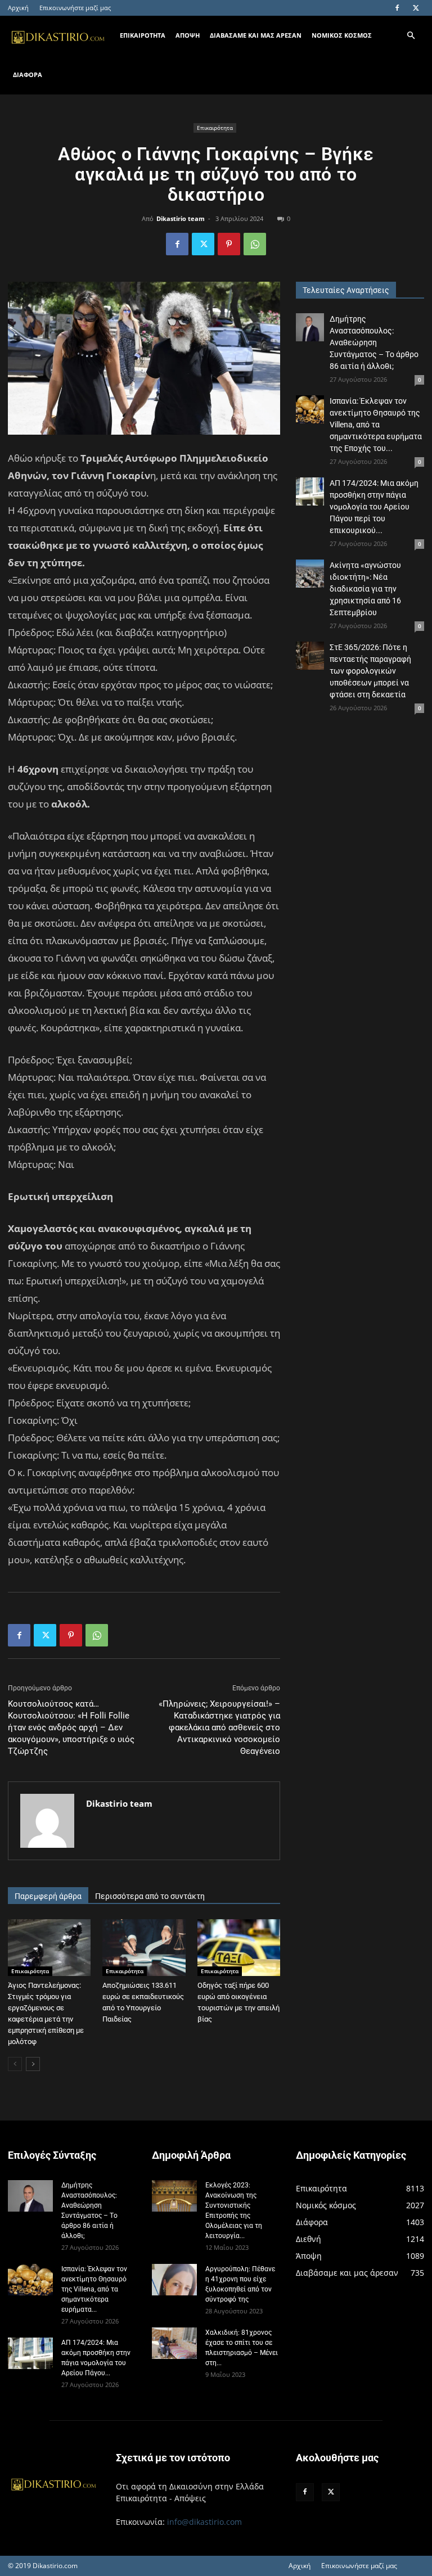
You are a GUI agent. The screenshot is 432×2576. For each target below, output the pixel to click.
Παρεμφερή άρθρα (48, 1896)
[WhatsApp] (255, 244)
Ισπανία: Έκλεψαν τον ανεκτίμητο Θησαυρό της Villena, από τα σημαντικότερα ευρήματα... (94, 2289)
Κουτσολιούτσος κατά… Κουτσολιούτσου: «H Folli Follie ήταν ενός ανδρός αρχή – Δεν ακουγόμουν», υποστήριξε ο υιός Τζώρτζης (71, 1727)
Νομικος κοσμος (342, 35)
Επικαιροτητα (143, 35)
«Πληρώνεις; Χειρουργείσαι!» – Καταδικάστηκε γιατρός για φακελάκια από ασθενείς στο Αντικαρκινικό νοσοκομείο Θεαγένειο (219, 1727)
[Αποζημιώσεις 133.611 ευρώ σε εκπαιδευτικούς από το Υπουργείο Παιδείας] (144, 1948)
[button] (411, 36)
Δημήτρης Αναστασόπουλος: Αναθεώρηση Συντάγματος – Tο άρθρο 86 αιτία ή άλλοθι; (374, 342)
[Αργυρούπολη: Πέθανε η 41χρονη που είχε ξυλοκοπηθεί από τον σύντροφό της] (174, 2279)
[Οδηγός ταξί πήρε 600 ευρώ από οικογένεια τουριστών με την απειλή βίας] (239, 1948)
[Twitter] (416, 8)
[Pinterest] (229, 244)
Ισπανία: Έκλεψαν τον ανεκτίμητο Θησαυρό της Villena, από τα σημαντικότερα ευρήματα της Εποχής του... (376, 425)
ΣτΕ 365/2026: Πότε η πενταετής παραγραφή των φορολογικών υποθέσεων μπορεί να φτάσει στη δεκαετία (370, 671)
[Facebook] (397, 8)
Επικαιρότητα (215, 128)
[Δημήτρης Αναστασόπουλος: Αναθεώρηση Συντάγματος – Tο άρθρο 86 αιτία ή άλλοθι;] (310, 327)
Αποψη (188, 35)
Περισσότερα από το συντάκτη (150, 1896)
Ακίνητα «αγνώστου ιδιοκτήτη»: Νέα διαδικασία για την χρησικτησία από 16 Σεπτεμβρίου (365, 589)
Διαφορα (28, 75)
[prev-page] (15, 2064)
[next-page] (33, 2064)
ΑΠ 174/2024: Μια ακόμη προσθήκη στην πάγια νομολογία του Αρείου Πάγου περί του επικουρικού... (374, 507)
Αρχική (18, 8)
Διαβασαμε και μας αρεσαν (256, 35)
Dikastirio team (181, 218)
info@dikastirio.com (204, 2522)
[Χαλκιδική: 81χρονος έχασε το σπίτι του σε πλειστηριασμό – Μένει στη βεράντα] (174, 2343)
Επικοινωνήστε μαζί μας (75, 8)
